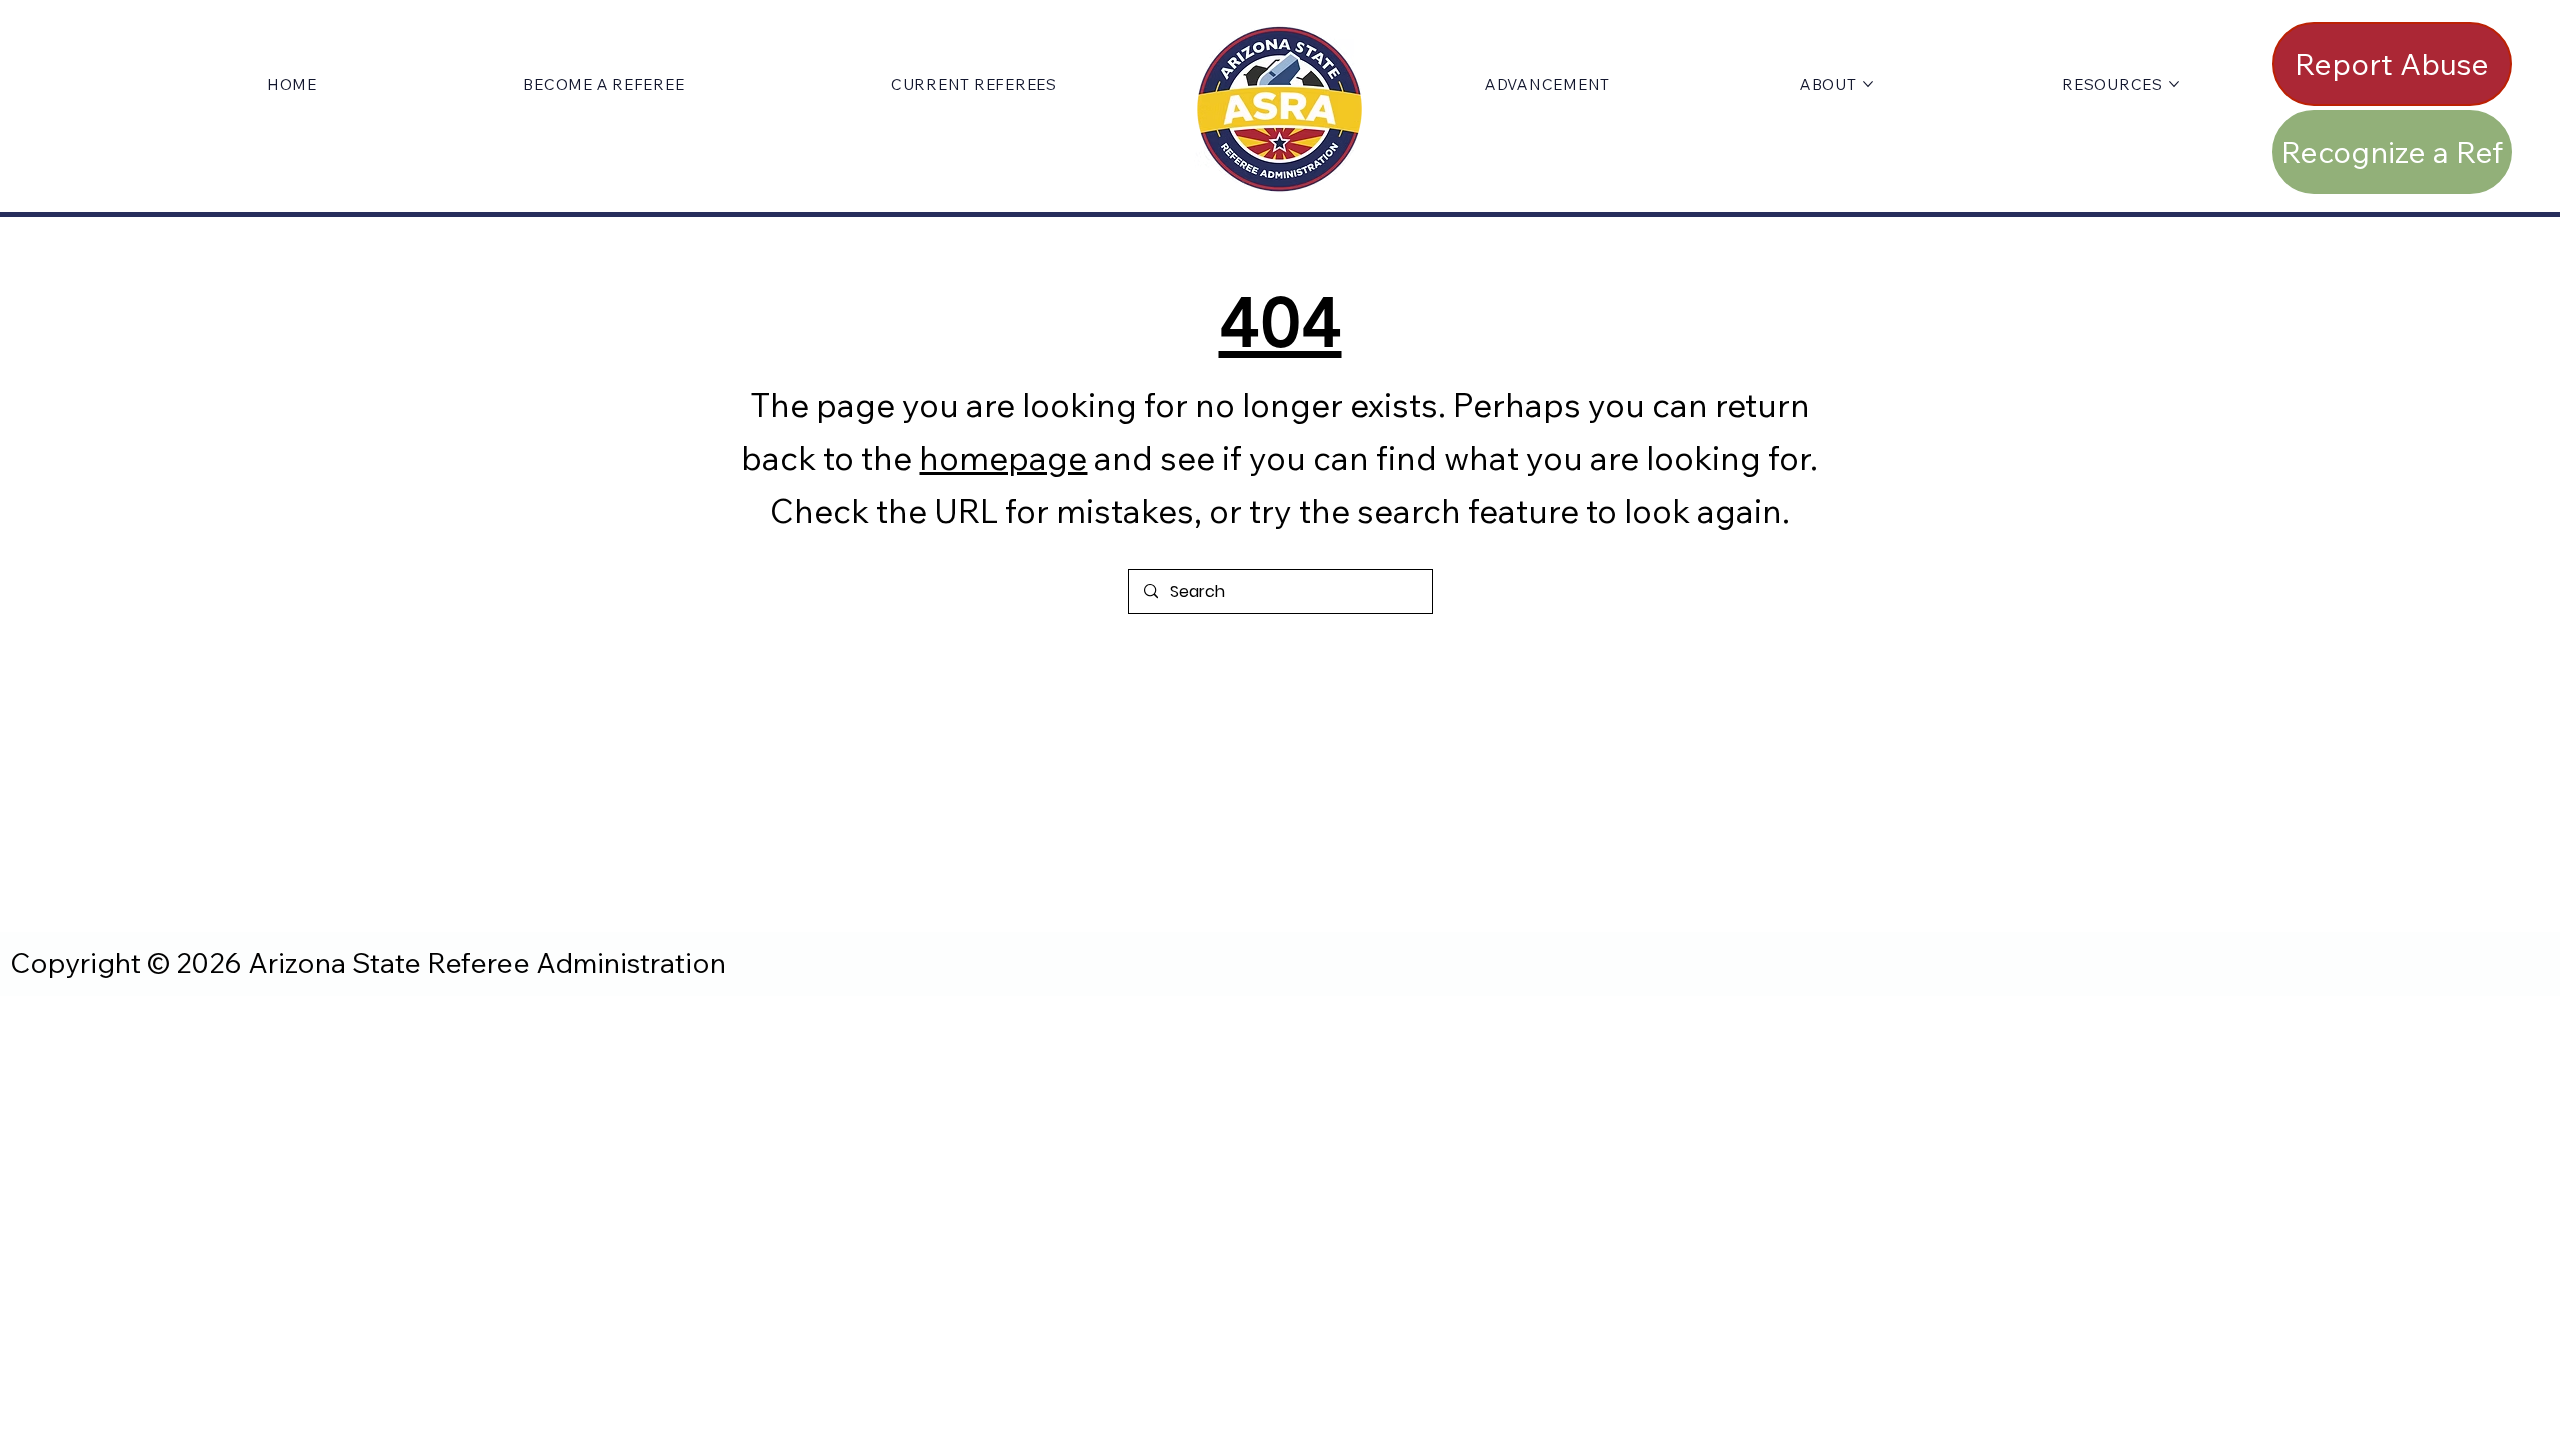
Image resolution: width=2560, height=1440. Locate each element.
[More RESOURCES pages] (2174, 84)
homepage (1003, 457)
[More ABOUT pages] (1868, 84)
